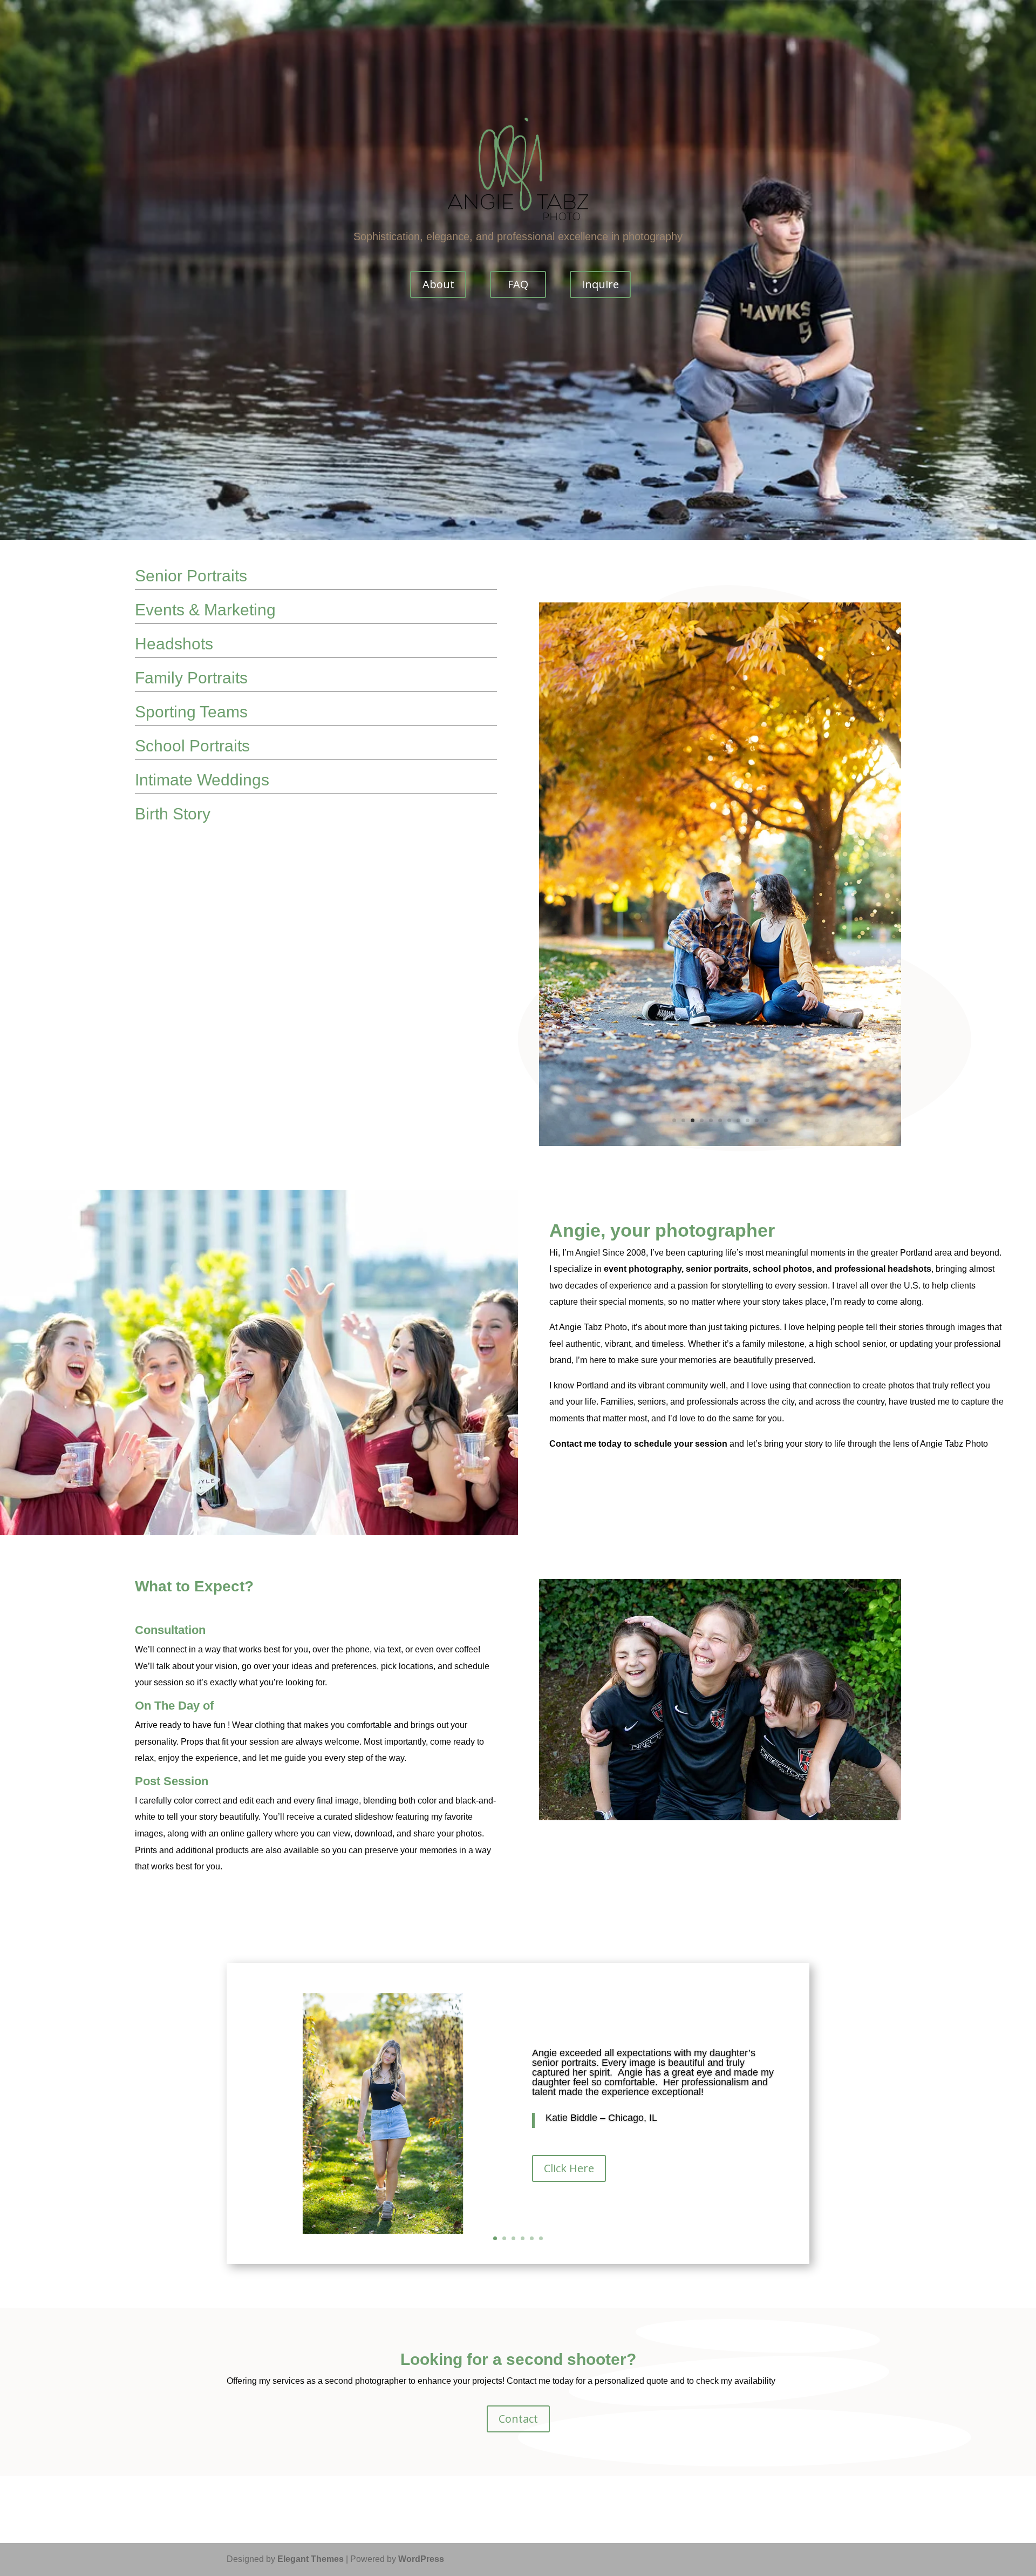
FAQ (518, 284)
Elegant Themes (311, 2242)
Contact (518, 2102)
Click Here (569, 1851)
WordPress (421, 2242)
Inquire (600, 284)
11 (766, 804)
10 (757, 804)
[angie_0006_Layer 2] (720, 825)
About (438, 284)
